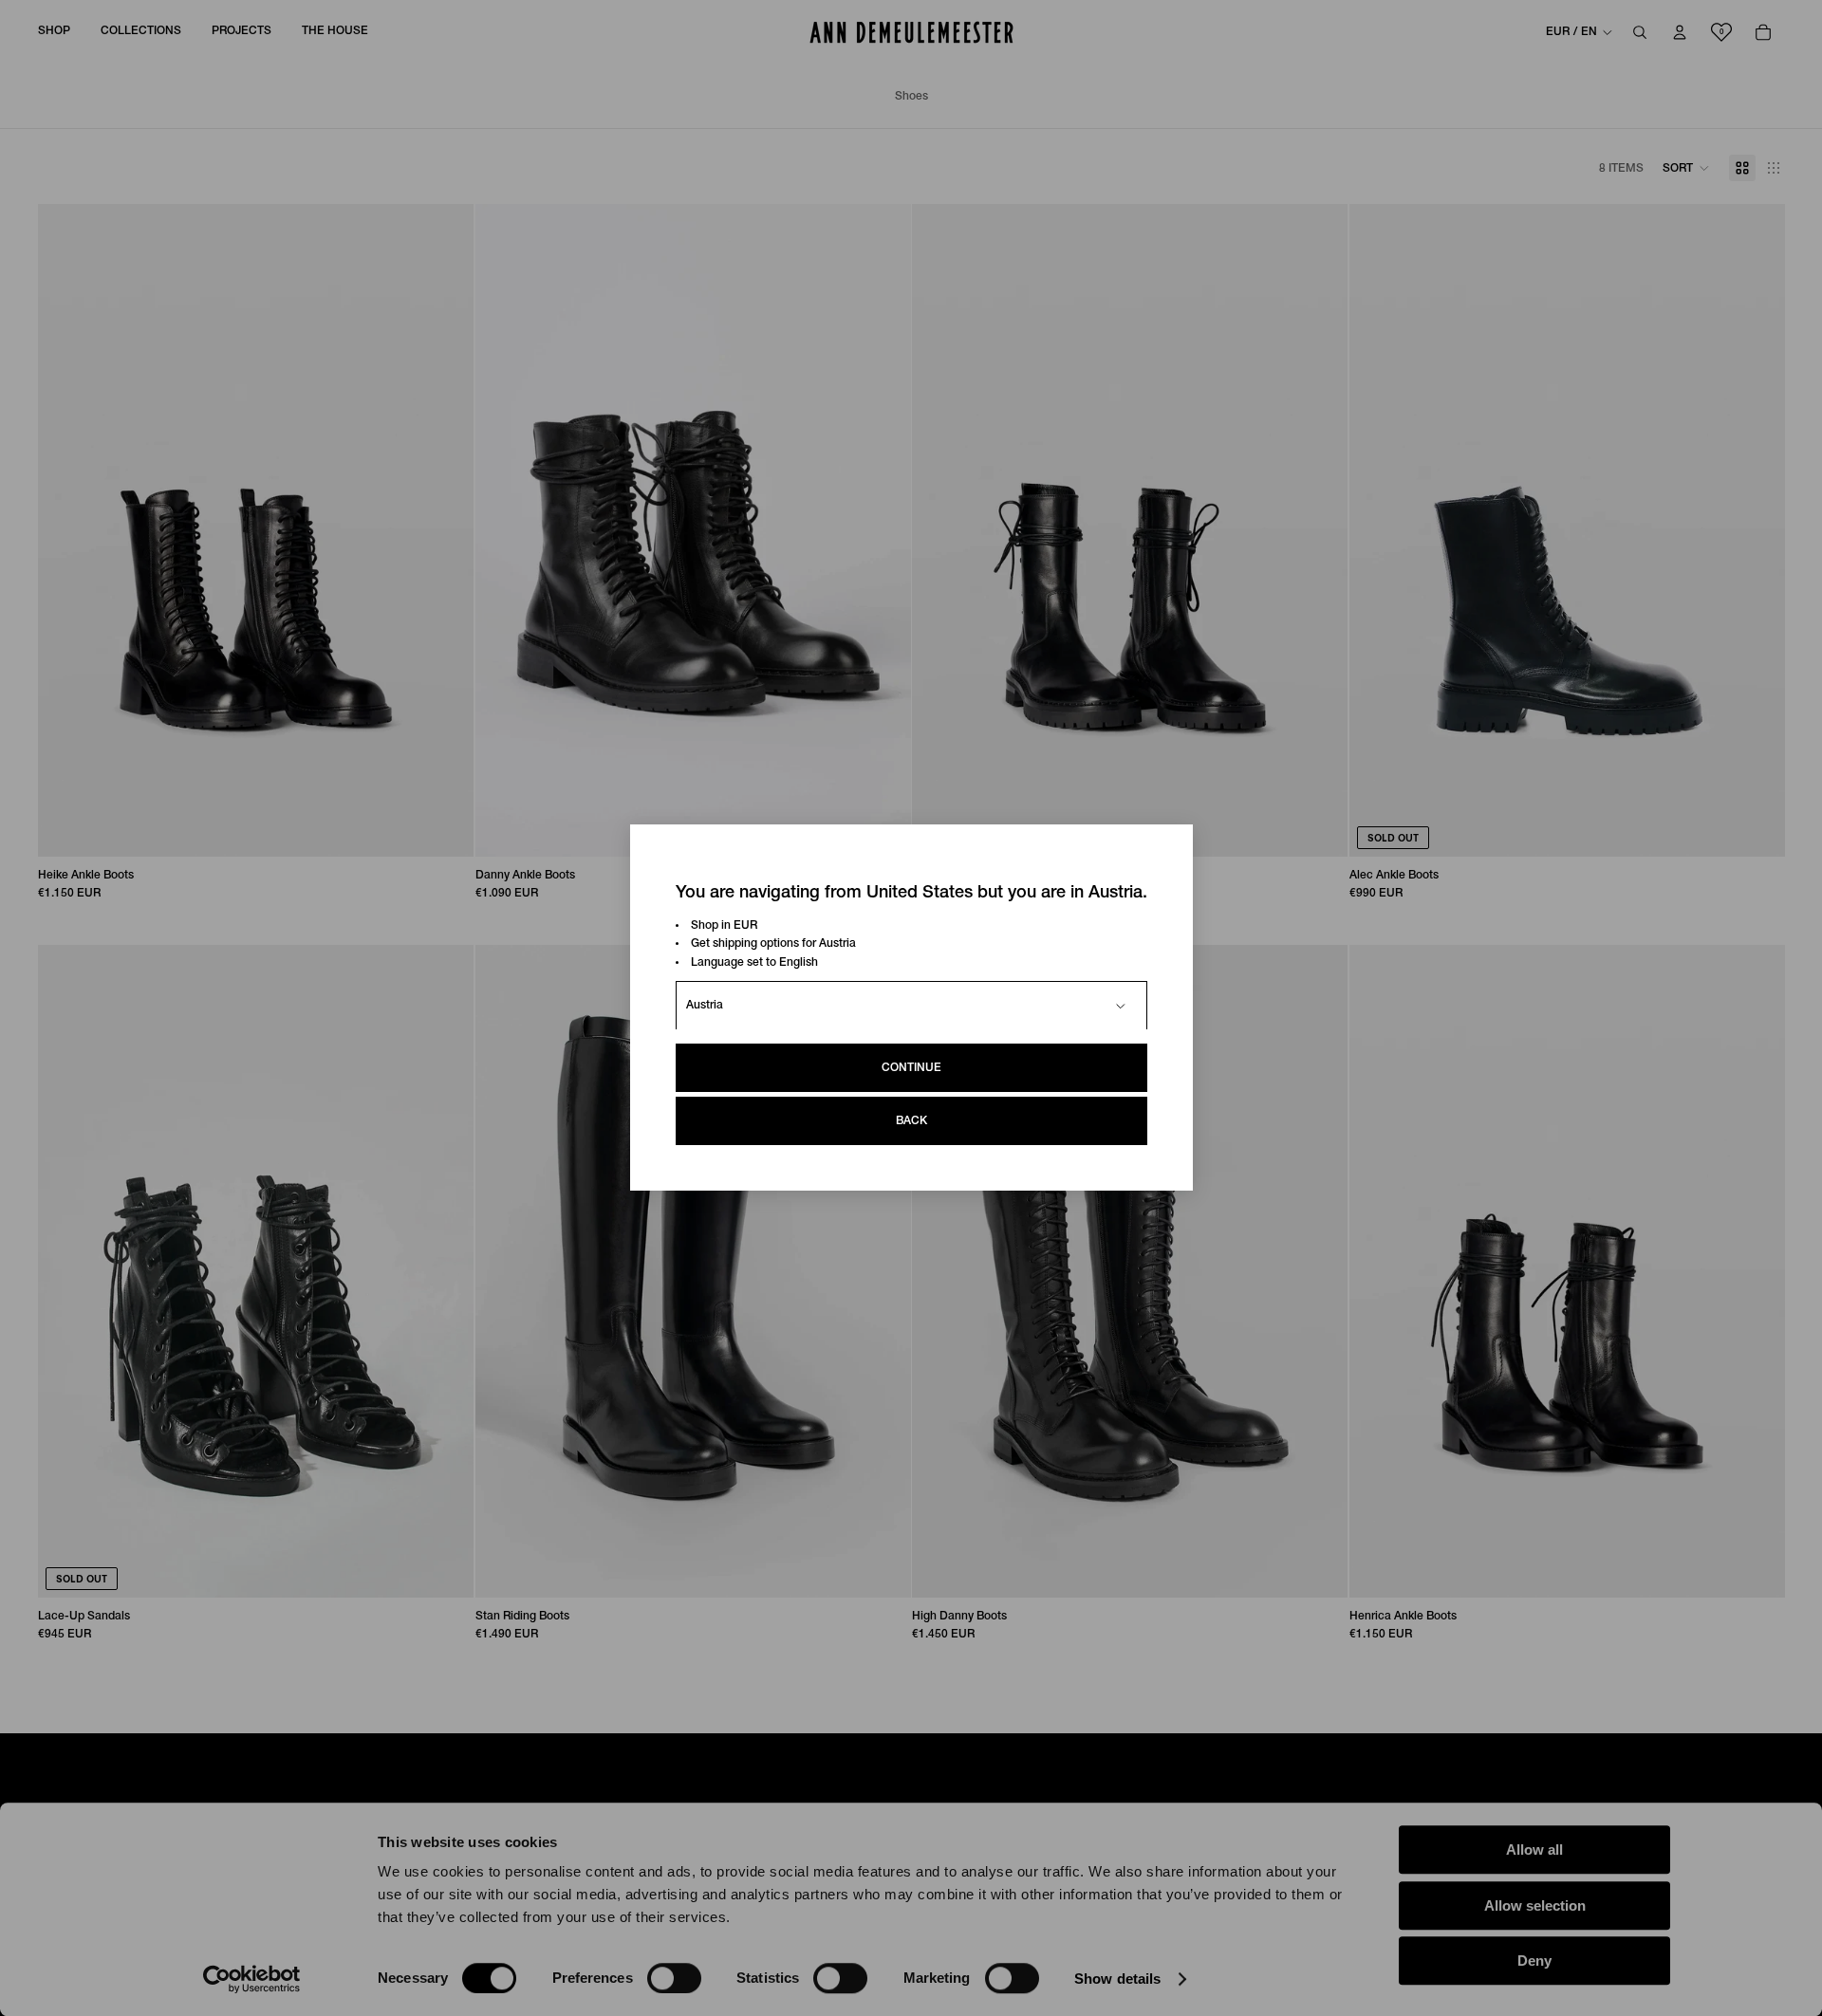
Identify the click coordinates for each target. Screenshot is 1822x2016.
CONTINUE (911, 1069)
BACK (911, 1122)
